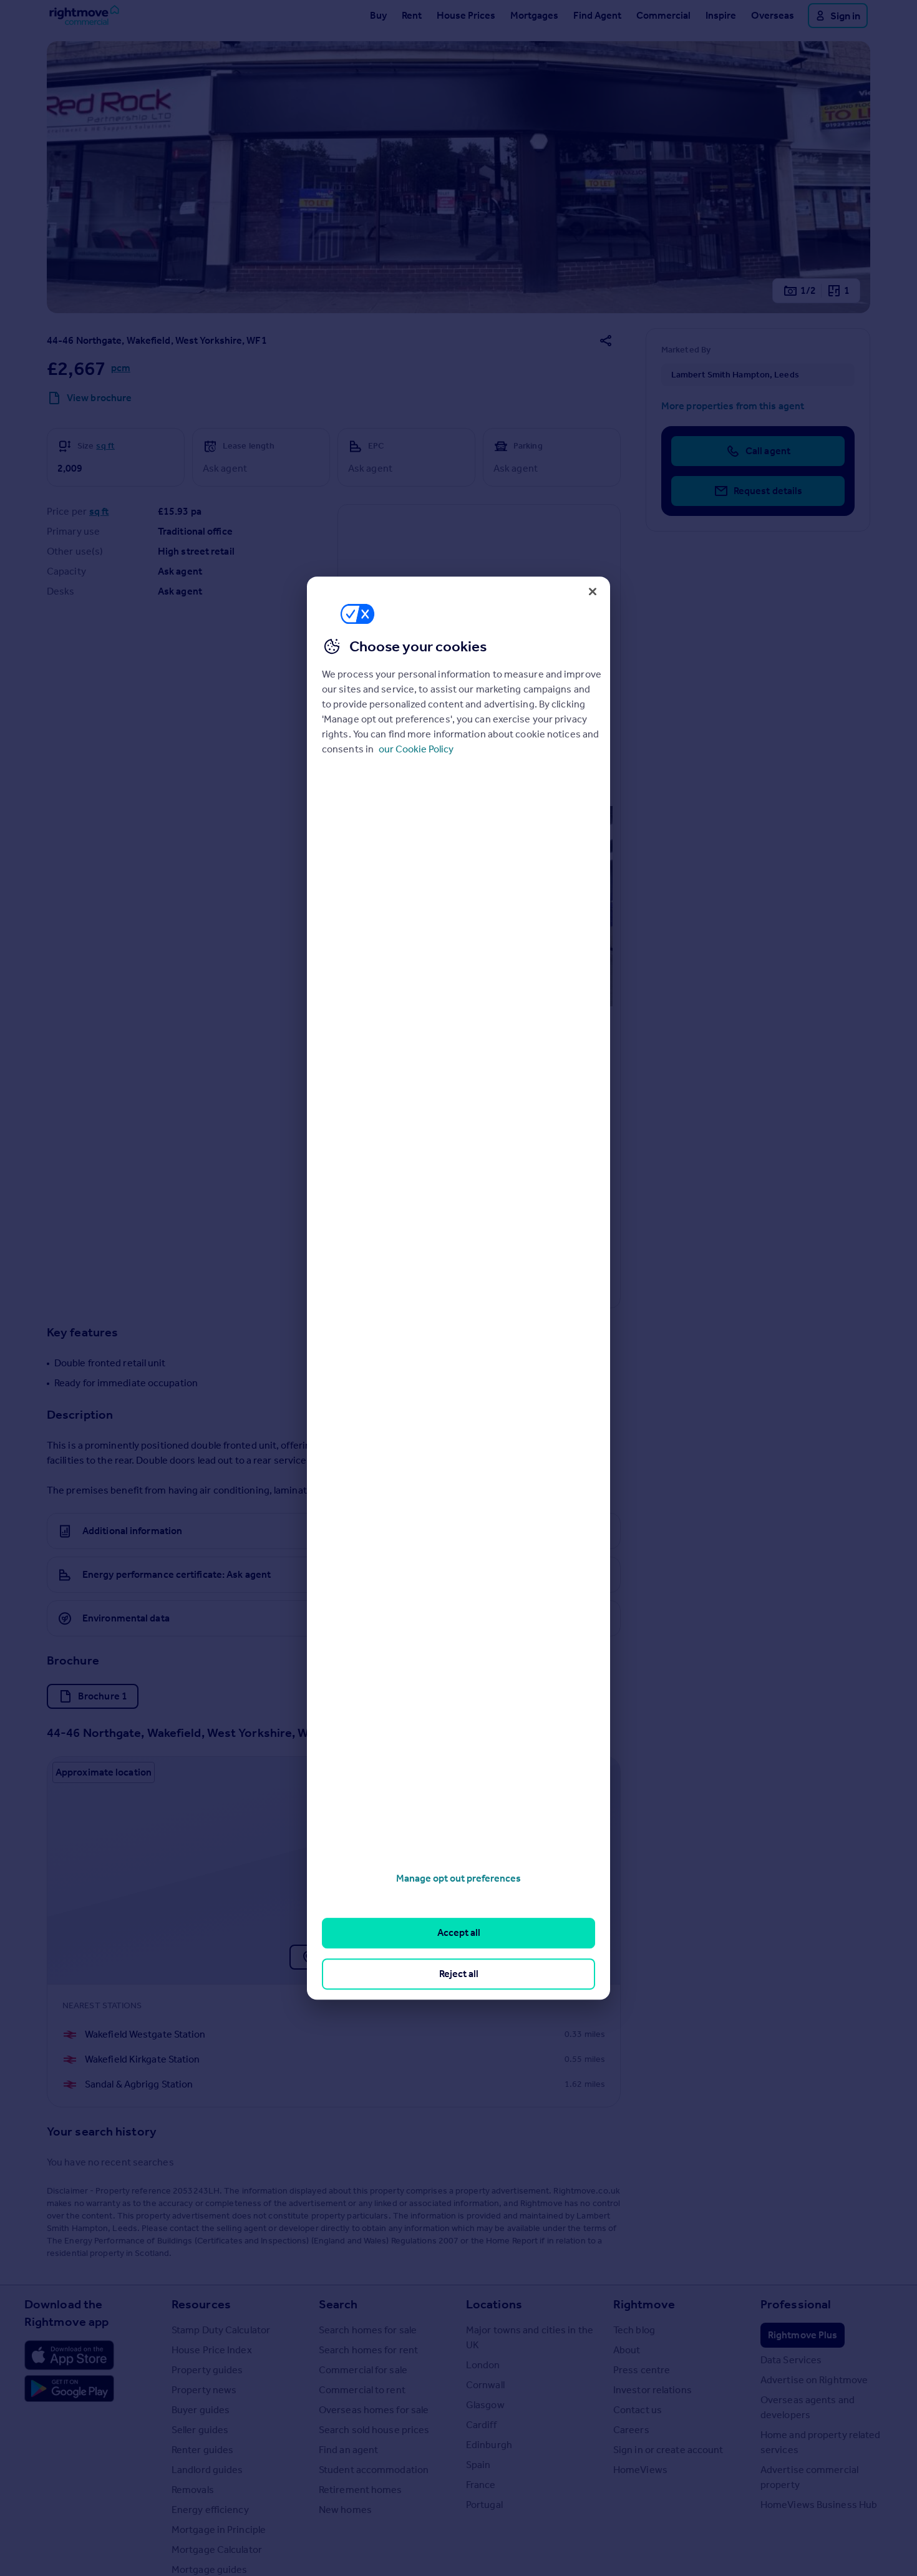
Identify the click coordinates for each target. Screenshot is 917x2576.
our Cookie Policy (416, 748)
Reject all (459, 1974)
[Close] (593, 591)
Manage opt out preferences (458, 1878)
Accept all (459, 1933)
